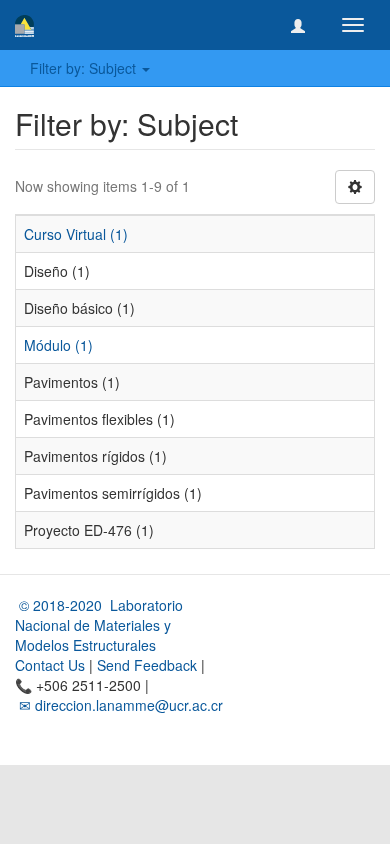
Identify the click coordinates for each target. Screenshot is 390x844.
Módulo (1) (58, 345)
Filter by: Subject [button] (85, 68)
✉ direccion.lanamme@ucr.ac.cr (119, 705)
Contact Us (50, 665)
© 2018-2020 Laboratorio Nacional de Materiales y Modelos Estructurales (99, 625)
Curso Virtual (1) (76, 234)
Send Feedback (147, 665)
